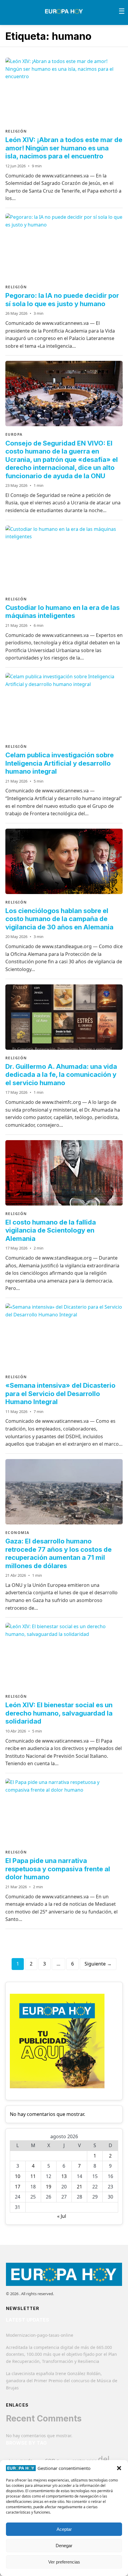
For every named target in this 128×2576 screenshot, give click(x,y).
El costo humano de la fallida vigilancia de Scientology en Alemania (51, 1230)
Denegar (64, 2546)
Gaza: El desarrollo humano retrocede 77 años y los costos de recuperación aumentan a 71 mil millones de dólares (58, 1553)
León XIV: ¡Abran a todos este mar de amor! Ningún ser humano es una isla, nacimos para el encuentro (64, 148)
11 (33, 2176)
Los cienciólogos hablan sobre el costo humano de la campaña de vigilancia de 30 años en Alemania (59, 919)
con (50, 2460)
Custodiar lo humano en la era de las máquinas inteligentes (63, 612)
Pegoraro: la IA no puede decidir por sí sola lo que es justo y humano (62, 300)
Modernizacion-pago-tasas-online (40, 2335)
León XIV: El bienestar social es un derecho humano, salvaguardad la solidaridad (59, 1713)
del (104, 2459)
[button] (119, 2468)
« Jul (62, 2216)
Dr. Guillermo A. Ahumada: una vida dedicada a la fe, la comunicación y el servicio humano (61, 1075)
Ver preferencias (64, 2562)
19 (49, 2187)
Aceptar (64, 2529)
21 (79, 2187)
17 (18, 2187)
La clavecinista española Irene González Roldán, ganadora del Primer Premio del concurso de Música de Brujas (62, 2381)
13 (64, 2176)
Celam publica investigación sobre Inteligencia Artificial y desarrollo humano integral (60, 763)
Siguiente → (98, 1964)
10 (18, 2176)
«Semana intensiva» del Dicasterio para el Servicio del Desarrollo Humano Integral (60, 1394)
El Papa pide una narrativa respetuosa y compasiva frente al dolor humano (58, 1869)
